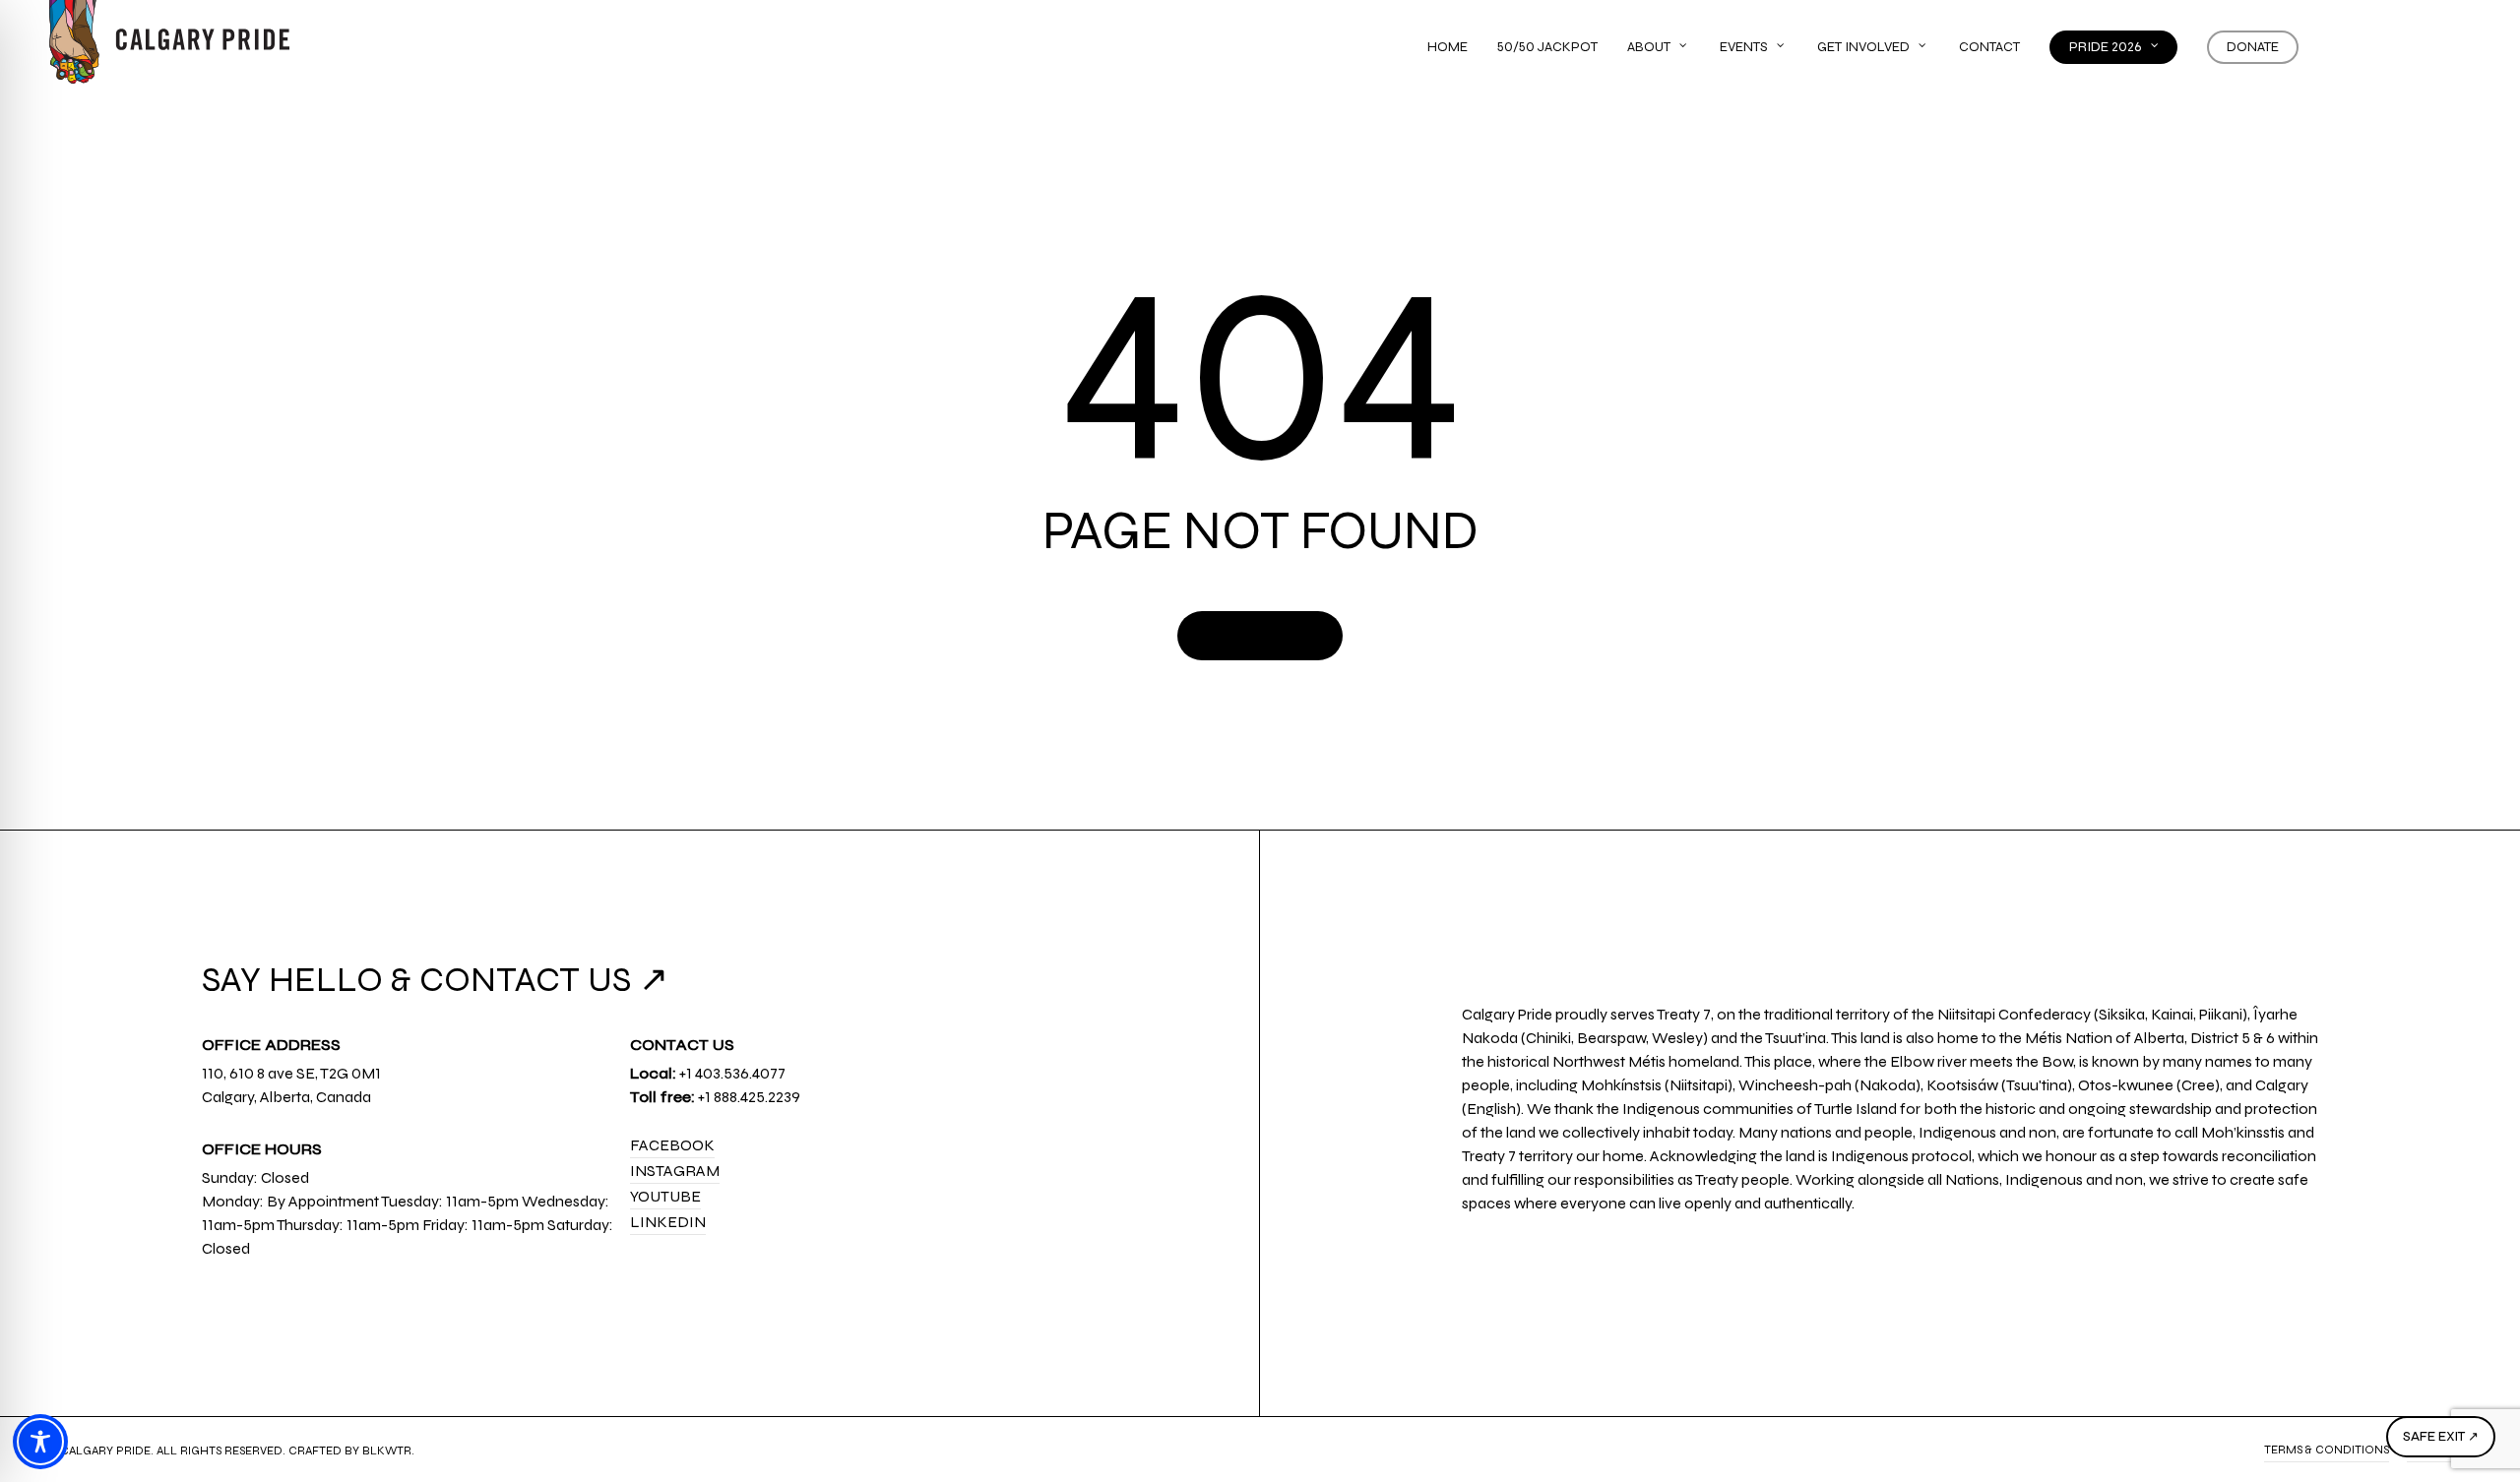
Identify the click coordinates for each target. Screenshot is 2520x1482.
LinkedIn (668, 1222)
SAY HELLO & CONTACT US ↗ (435, 980)
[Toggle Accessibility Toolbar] (40, 1442)
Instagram (675, 1171)
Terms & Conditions (2327, 1450)
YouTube (665, 1196)
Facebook (672, 1145)
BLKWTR (387, 1451)
